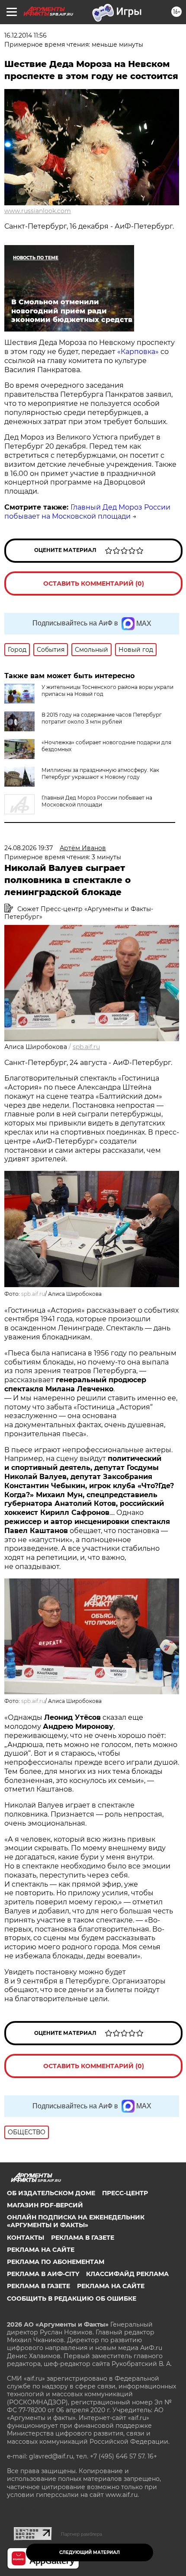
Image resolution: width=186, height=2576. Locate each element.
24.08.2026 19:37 (29, 848)
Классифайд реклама (127, 2274)
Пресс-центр (125, 2193)
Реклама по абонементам (56, 2262)
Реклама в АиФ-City (43, 2274)
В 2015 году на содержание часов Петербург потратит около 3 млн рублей (102, 718)
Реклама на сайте (41, 2250)
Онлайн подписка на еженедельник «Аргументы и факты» (76, 2221)
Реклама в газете (83, 2238)
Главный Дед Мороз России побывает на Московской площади (87, 512)
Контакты (26, 2238)
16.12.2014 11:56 (26, 35)
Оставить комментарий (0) (94, 583)
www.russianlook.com (38, 211)
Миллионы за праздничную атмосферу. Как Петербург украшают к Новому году (100, 773)
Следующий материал (90, 2552)
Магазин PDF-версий (45, 2205)
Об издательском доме (51, 2193)
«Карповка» (138, 352)
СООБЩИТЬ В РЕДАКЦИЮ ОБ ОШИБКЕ (72, 2299)
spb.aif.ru (86, 1047)
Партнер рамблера (82, 2534)
